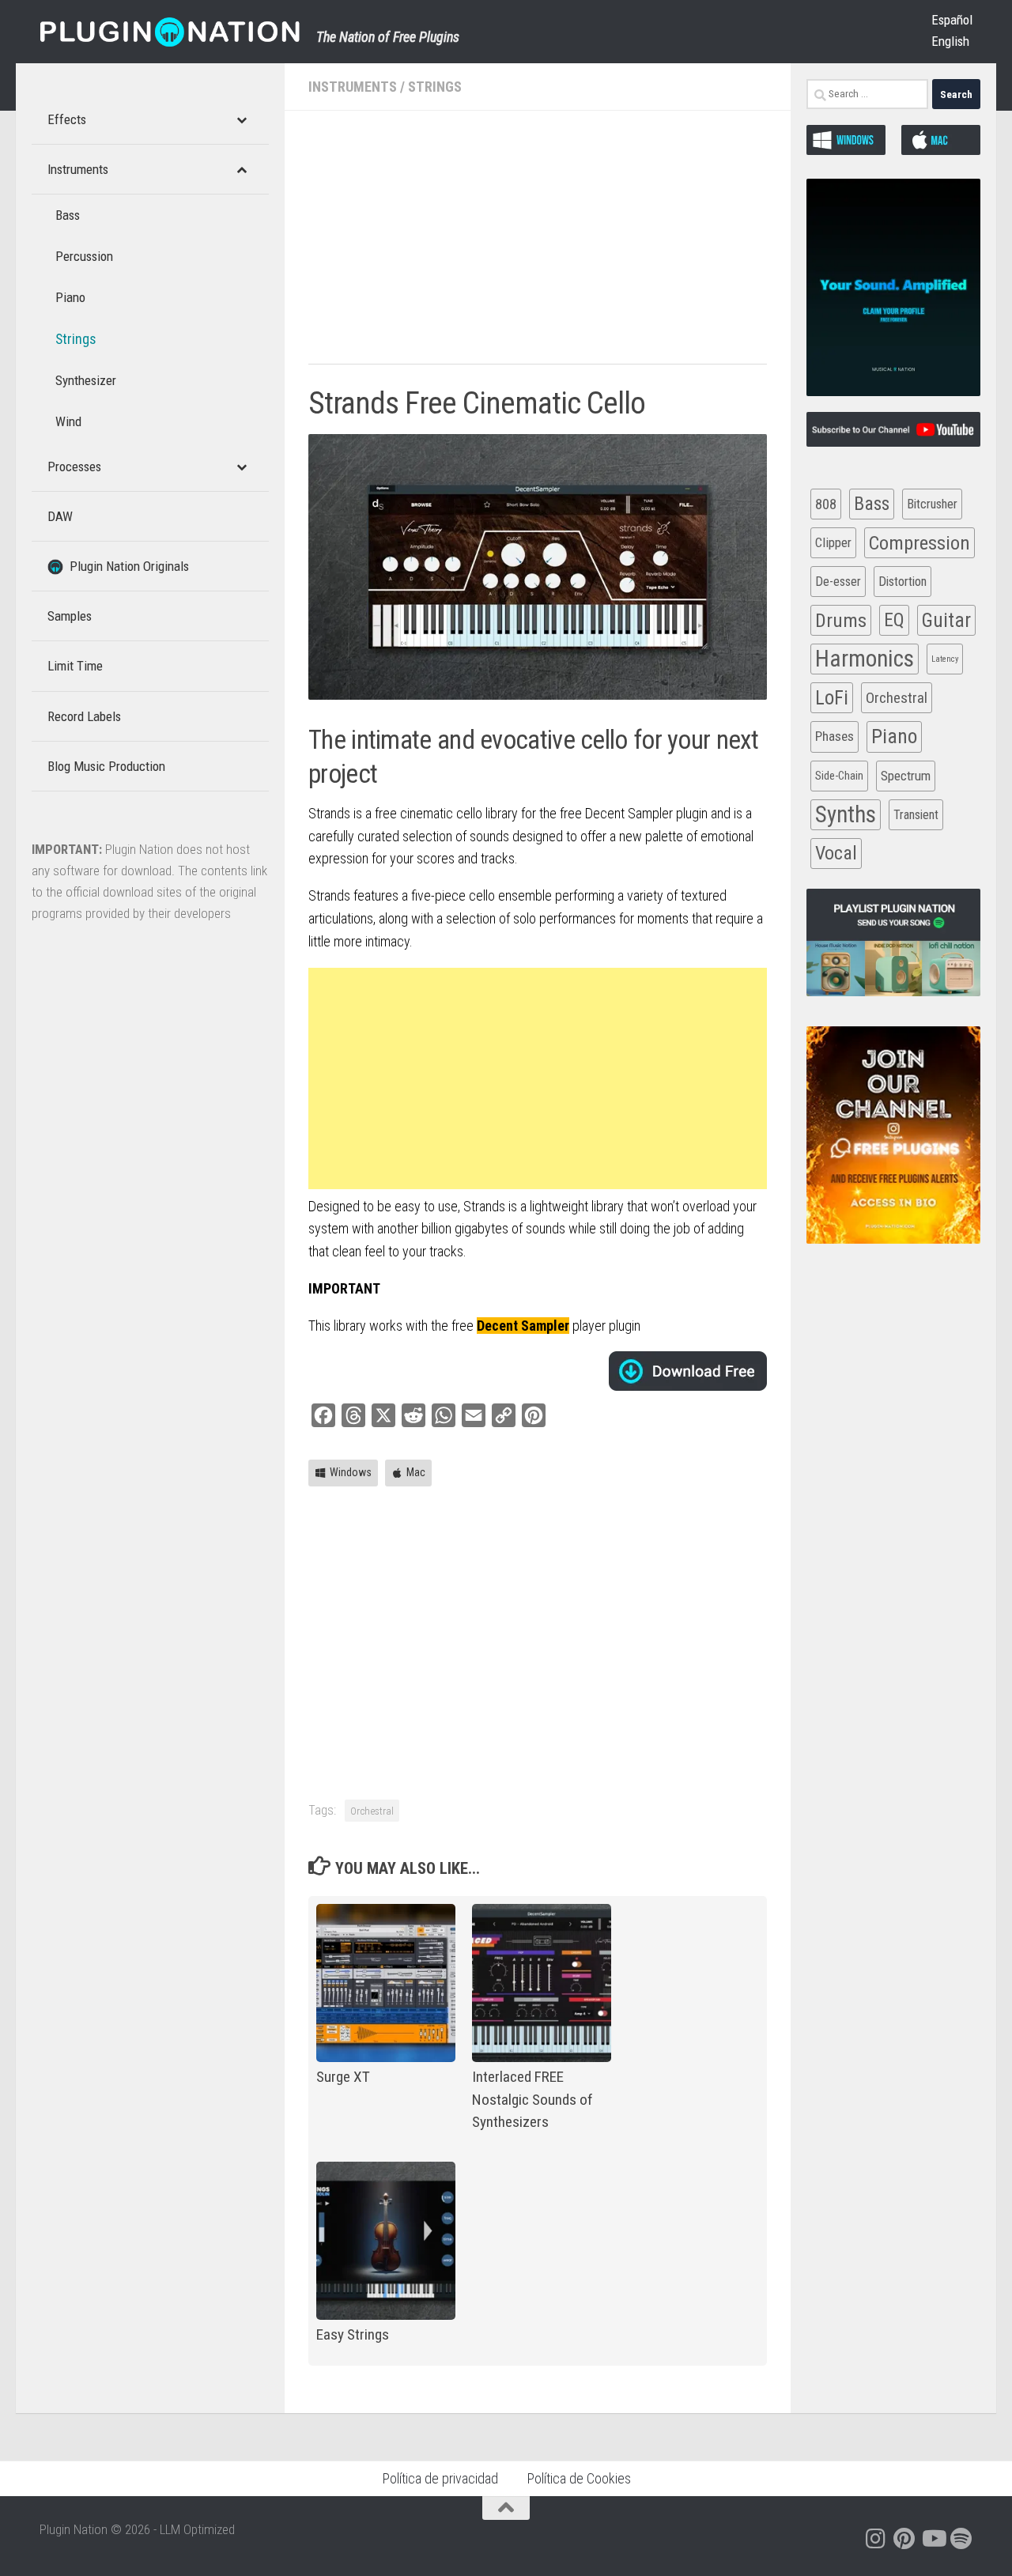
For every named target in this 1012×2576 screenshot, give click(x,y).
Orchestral (372, 1811)
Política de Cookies (579, 2478)
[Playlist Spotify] (961, 2539)
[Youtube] (933, 2539)
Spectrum (906, 776)
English (950, 41)
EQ (894, 620)
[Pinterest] (904, 2539)
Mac (416, 1472)
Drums (841, 620)
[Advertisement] (538, 245)
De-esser (838, 582)
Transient (916, 815)
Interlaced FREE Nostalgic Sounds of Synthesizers (532, 2100)
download (688, 1371)
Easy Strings (353, 2334)
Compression (919, 543)
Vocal (836, 853)
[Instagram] (876, 2539)
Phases (835, 736)
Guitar (946, 620)
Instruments (353, 87)
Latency (945, 659)
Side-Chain (839, 776)
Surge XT (343, 2077)
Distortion (902, 582)
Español (952, 20)
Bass (872, 504)
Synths (846, 814)
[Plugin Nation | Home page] (170, 32)
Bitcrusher (932, 504)
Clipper (833, 542)
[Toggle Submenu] (241, 119)
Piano (894, 736)
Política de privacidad (440, 2478)
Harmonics (865, 659)
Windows (351, 1472)
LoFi (832, 698)
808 (826, 504)
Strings (435, 87)
